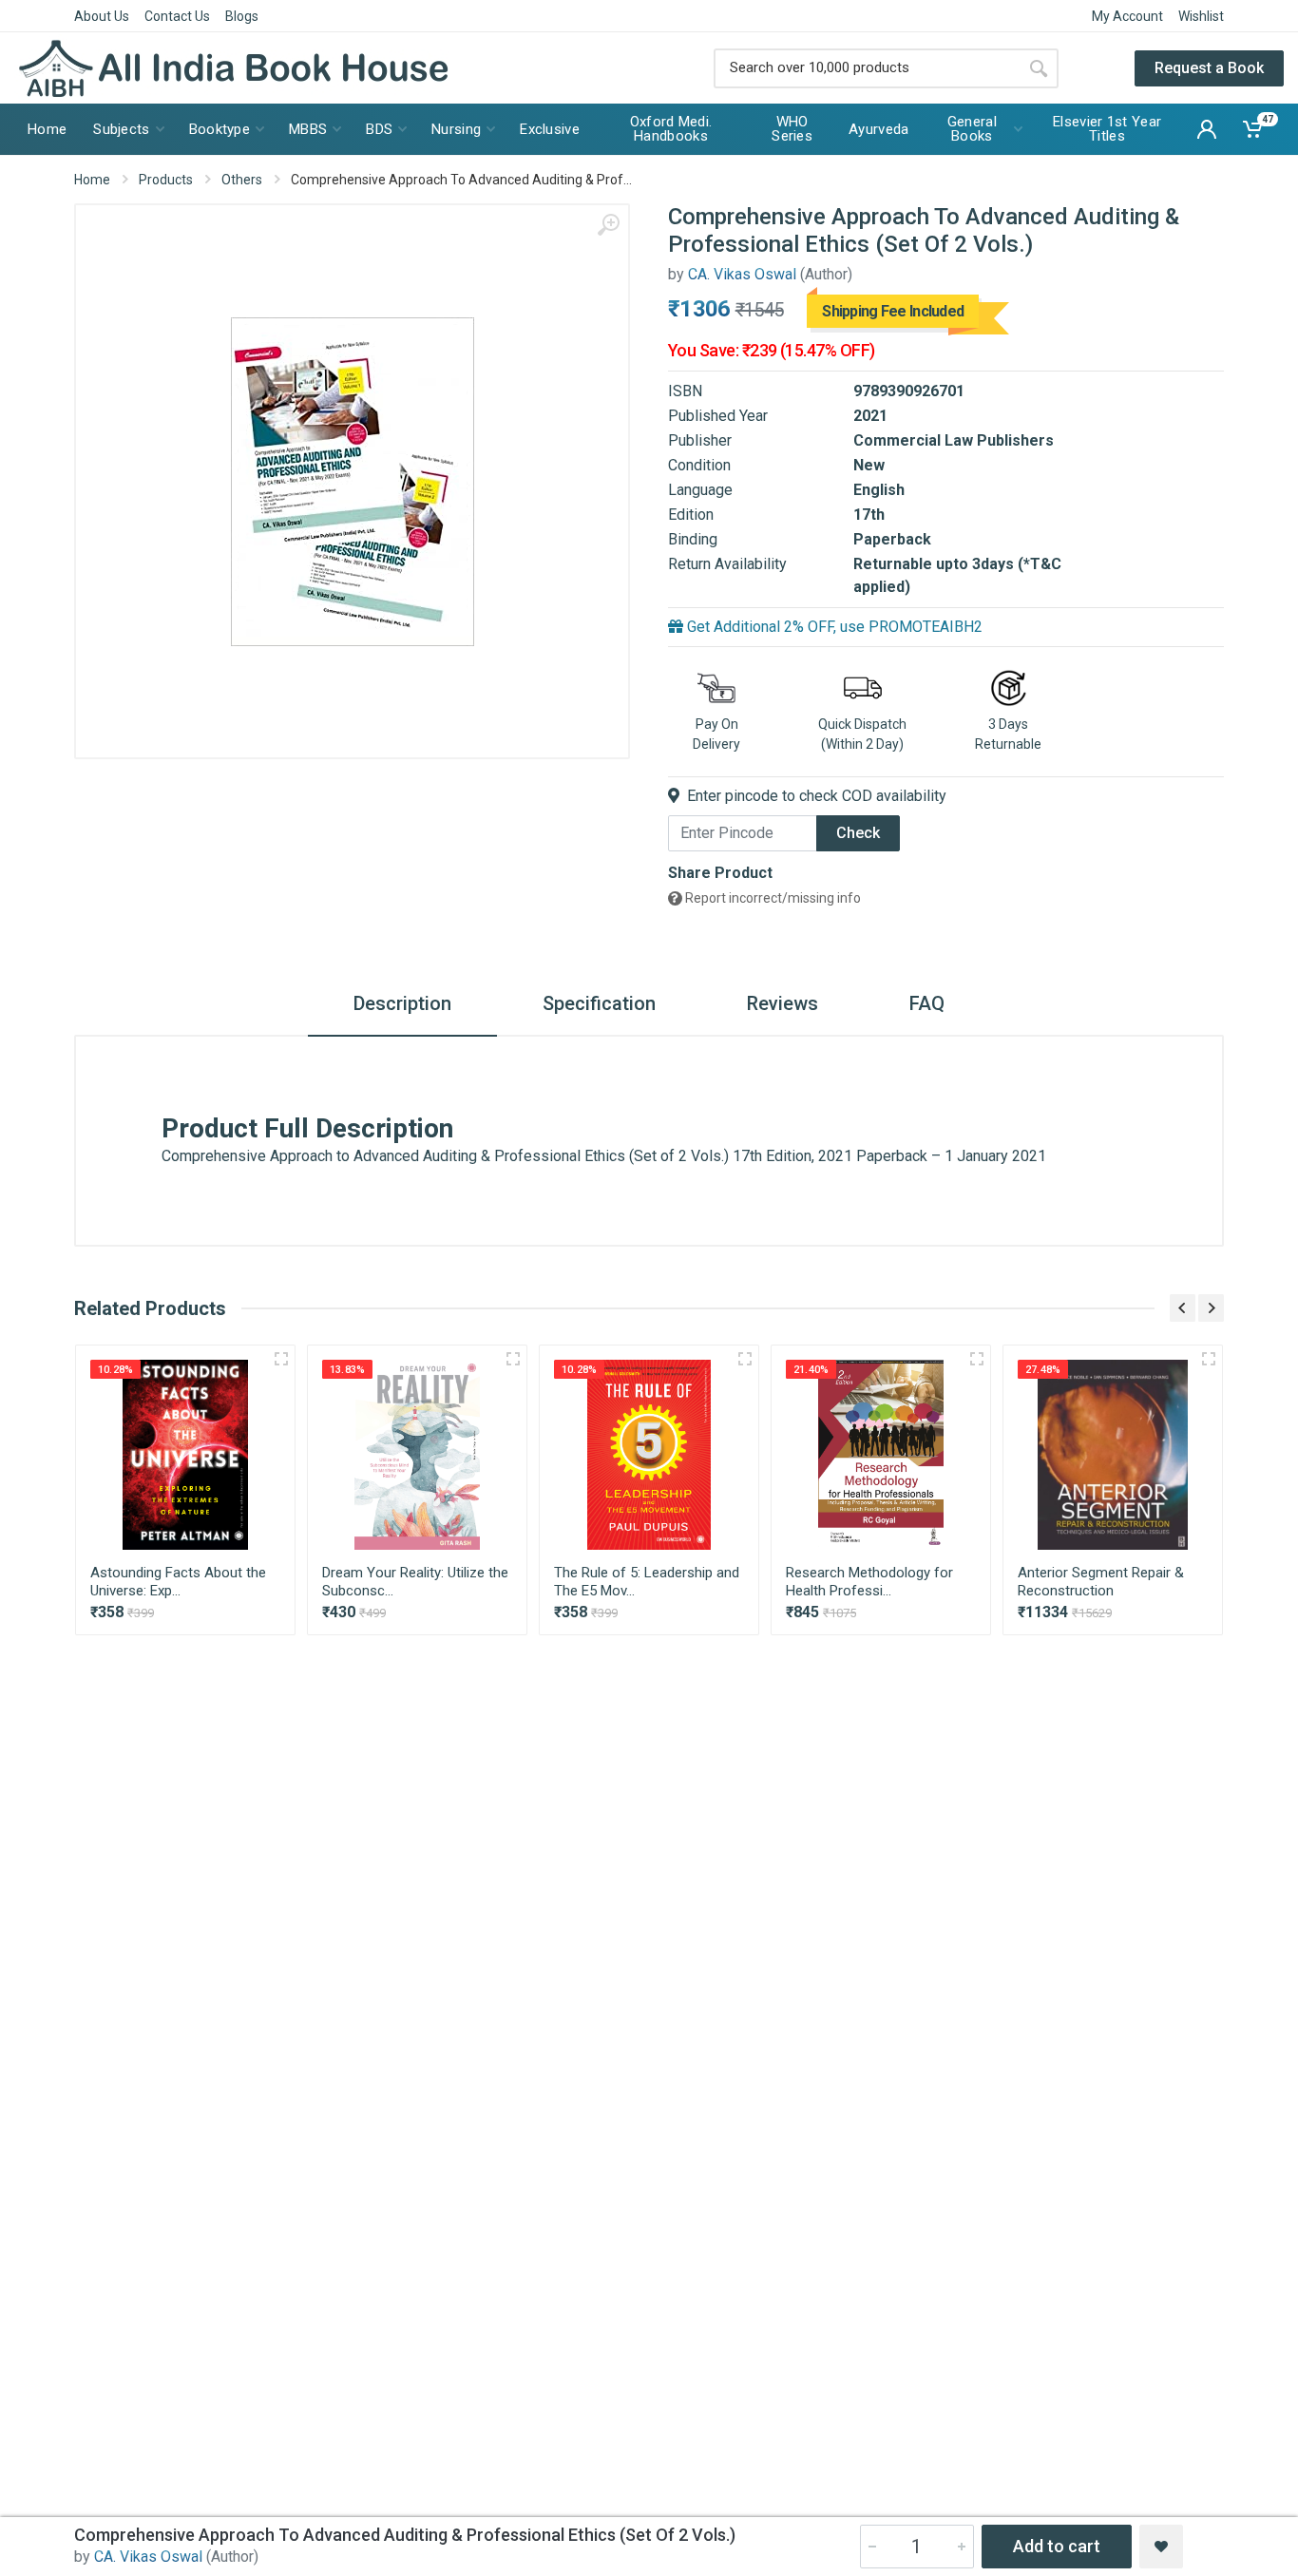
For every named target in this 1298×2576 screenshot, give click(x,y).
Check (858, 833)
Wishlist (1201, 16)
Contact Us (177, 16)
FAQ (927, 1003)
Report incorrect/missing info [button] (772, 898)
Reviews (783, 1003)
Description (402, 1003)
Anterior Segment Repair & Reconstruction (1101, 1582)
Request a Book (1209, 68)
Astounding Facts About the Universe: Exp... (178, 1582)
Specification (599, 1003)
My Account (1127, 16)
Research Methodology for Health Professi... (869, 1582)
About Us (102, 16)
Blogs (242, 16)
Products (166, 180)
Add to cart (1057, 2546)
